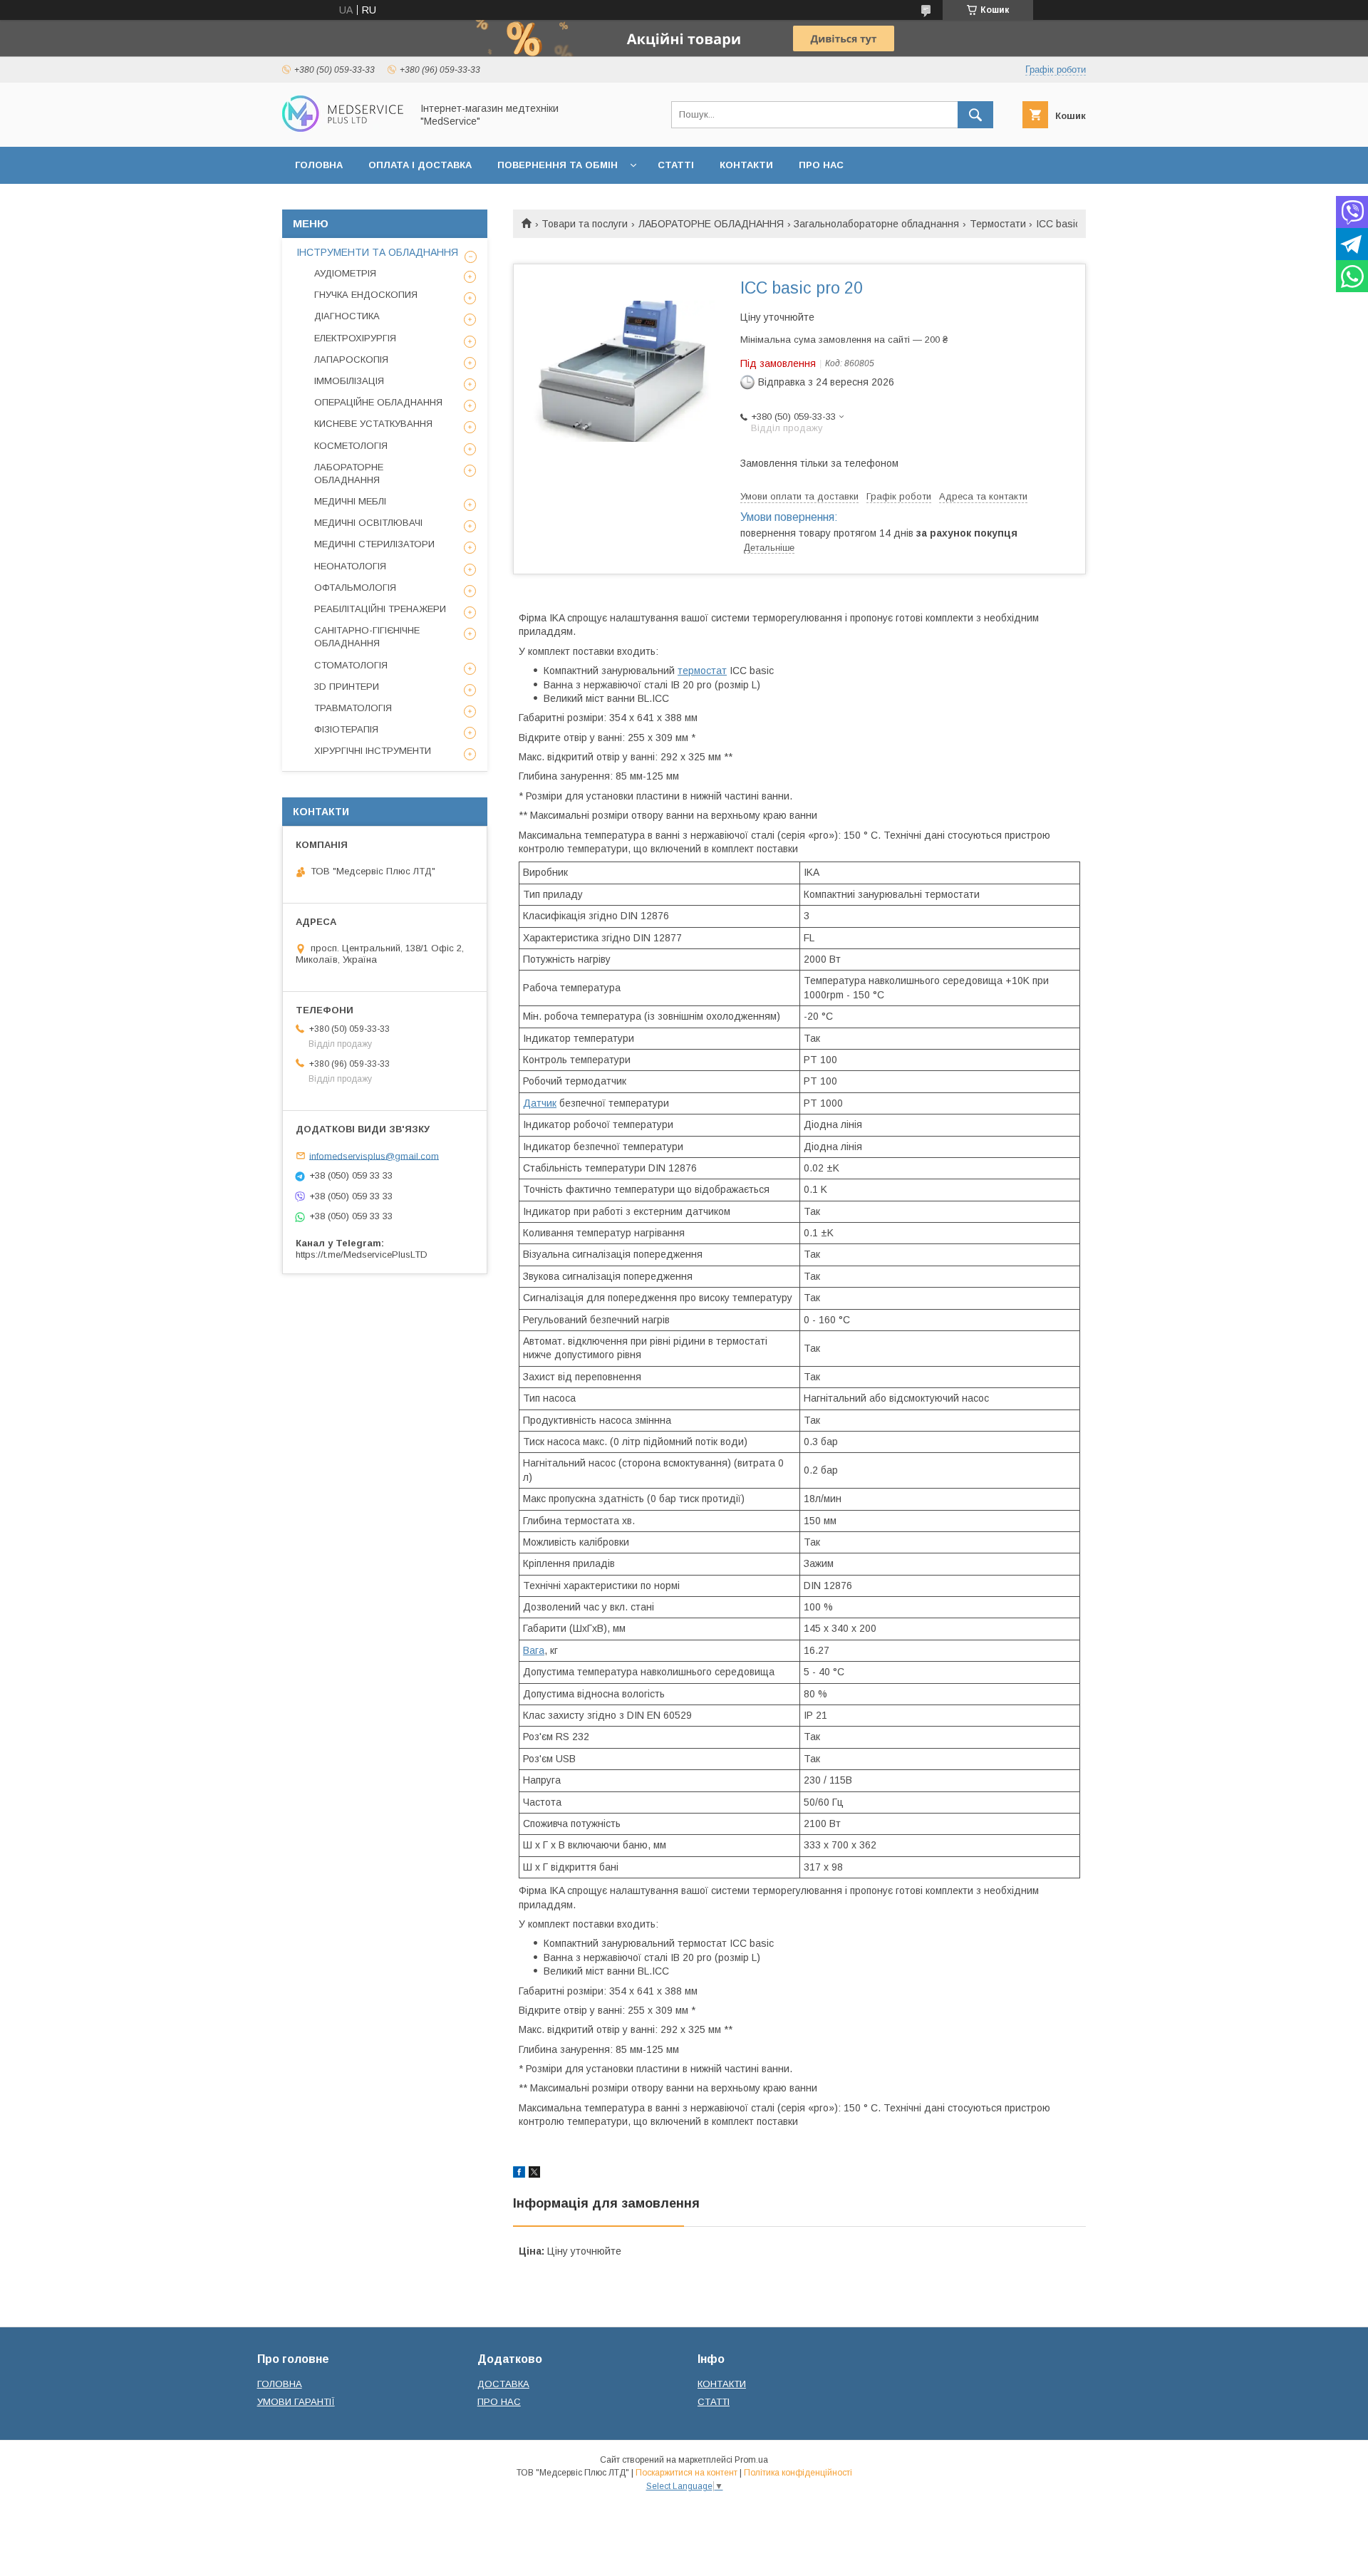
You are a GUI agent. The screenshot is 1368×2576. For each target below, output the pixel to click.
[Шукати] (975, 115)
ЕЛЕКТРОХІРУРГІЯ (355, 338)
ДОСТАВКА (503, 2384)
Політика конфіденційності (798, 2473)
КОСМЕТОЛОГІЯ (351, 446)
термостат (702, 671)
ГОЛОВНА (319, 165)
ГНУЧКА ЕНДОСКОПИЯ (366, 295)
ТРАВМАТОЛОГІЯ (353, 708)
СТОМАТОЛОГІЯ (351, 665)
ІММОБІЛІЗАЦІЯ (349, 381)
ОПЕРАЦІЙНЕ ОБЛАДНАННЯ (378, 402)
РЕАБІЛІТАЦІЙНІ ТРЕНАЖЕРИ (380, 609)
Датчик (540, 1103)
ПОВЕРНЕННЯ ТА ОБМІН (558, 165)
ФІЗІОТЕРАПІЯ (346, 729)
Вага (534, 1650)
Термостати (998, 224)
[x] (534, 2174)
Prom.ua (751, 2460)
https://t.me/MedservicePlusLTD (362, 1255)
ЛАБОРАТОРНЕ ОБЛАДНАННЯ (711, 224)
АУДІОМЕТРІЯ (345, 273)
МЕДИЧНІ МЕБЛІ (350, 501)
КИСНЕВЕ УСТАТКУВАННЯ (373, 424)
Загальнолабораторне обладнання (876, 224)
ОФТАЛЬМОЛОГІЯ (355, 588)
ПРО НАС (821, 165)
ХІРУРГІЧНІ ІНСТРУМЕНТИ (373, 751)
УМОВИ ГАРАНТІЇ (296, 2402)
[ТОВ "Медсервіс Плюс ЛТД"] (343, 128)
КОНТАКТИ (746, 165)
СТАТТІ (676, 165)
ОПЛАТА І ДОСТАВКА (420, 165)
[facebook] (519, 2174)
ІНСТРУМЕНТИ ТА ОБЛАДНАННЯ (377, 252)
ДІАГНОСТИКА (347, 316)
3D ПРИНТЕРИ (347, 687)
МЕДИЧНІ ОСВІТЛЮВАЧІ (368, 523)
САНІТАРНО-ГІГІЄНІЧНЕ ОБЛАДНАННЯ (367, 637)
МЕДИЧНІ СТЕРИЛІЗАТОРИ (374, 544)
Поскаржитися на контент (686, 2473)
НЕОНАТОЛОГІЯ (350, 566)
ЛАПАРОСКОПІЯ (351, 359)
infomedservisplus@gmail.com (374, 1155)
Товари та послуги (585, 224)
